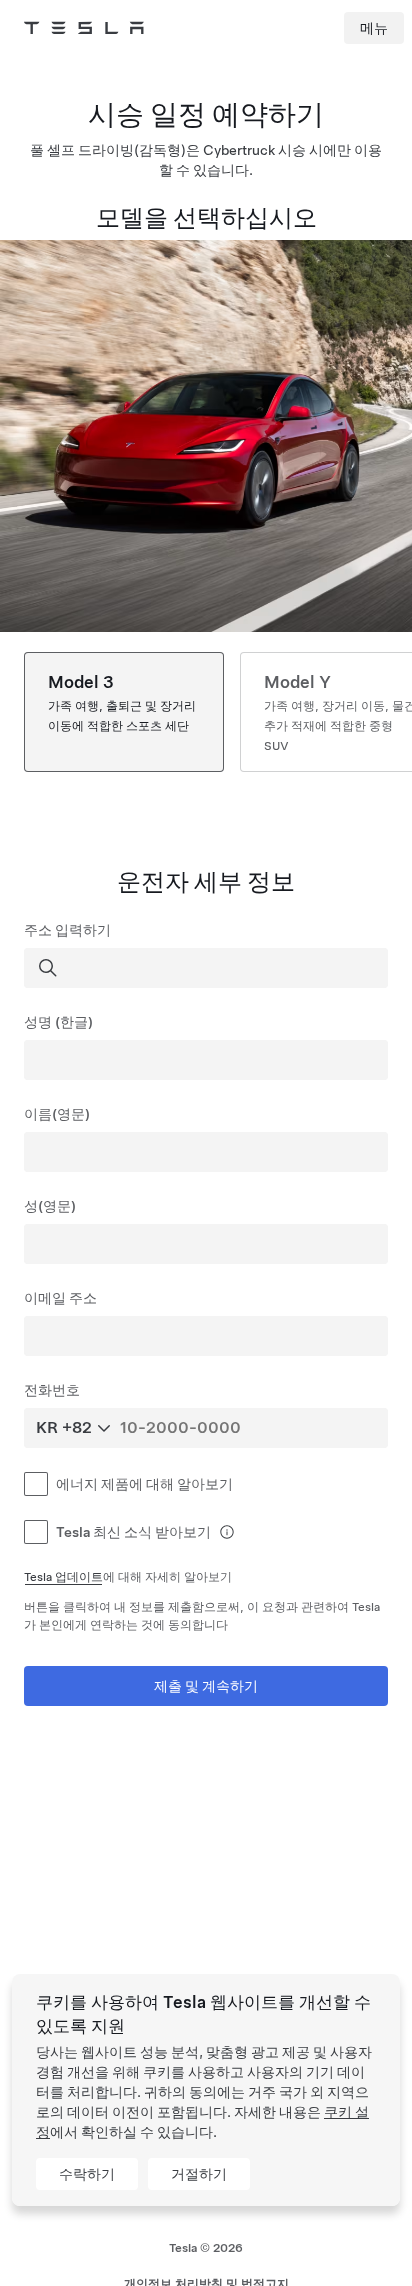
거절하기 (199, 2174)
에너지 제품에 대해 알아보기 (144, 1484)
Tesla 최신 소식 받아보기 (133, 1532)
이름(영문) (57, 1114)
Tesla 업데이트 (63, 1577)
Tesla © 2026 (206, 2248)
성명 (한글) (58, 1022)
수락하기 (87, 2174)
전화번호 (52, 1390)
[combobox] (208, 968)
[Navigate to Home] (84, 28)
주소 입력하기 (67, 930)
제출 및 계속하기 (206, 1686)
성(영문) (50, 1206)
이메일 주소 (60, 1298)
